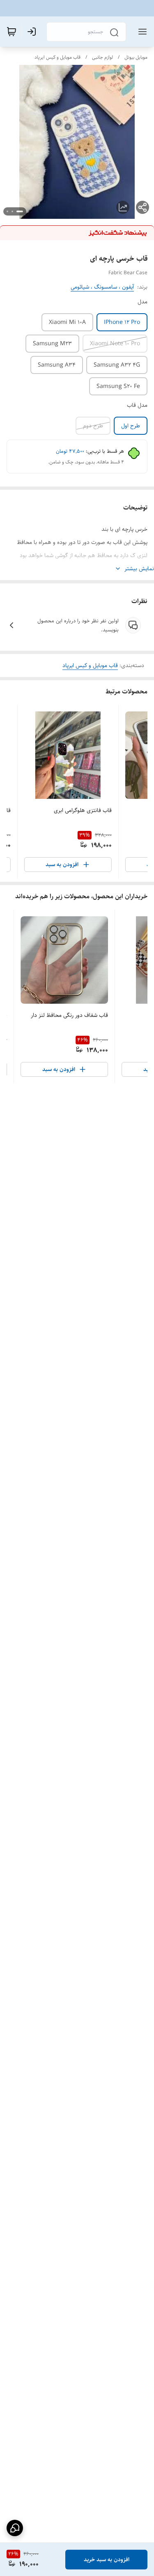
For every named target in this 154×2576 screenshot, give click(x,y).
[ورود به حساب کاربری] (33, 32)
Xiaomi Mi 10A (67, 322)
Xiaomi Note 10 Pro (115, 344)
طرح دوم (93, 426)
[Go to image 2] (12, 211)
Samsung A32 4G (117, 365)
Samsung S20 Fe (118, 386)
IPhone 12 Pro (122, 322)
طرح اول (131, 426)
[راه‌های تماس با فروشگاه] (15, 2528)
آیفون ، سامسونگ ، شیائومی (102, 287)
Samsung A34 (57, 365)
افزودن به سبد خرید (107, 2560)
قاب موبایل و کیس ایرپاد (57, 57)
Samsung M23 (52, 344)
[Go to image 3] (7, 211)
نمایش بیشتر (139, 569)
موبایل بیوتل (136, 57)
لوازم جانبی (102, 57)
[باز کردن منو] (141, 32)
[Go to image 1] (20, 211)
